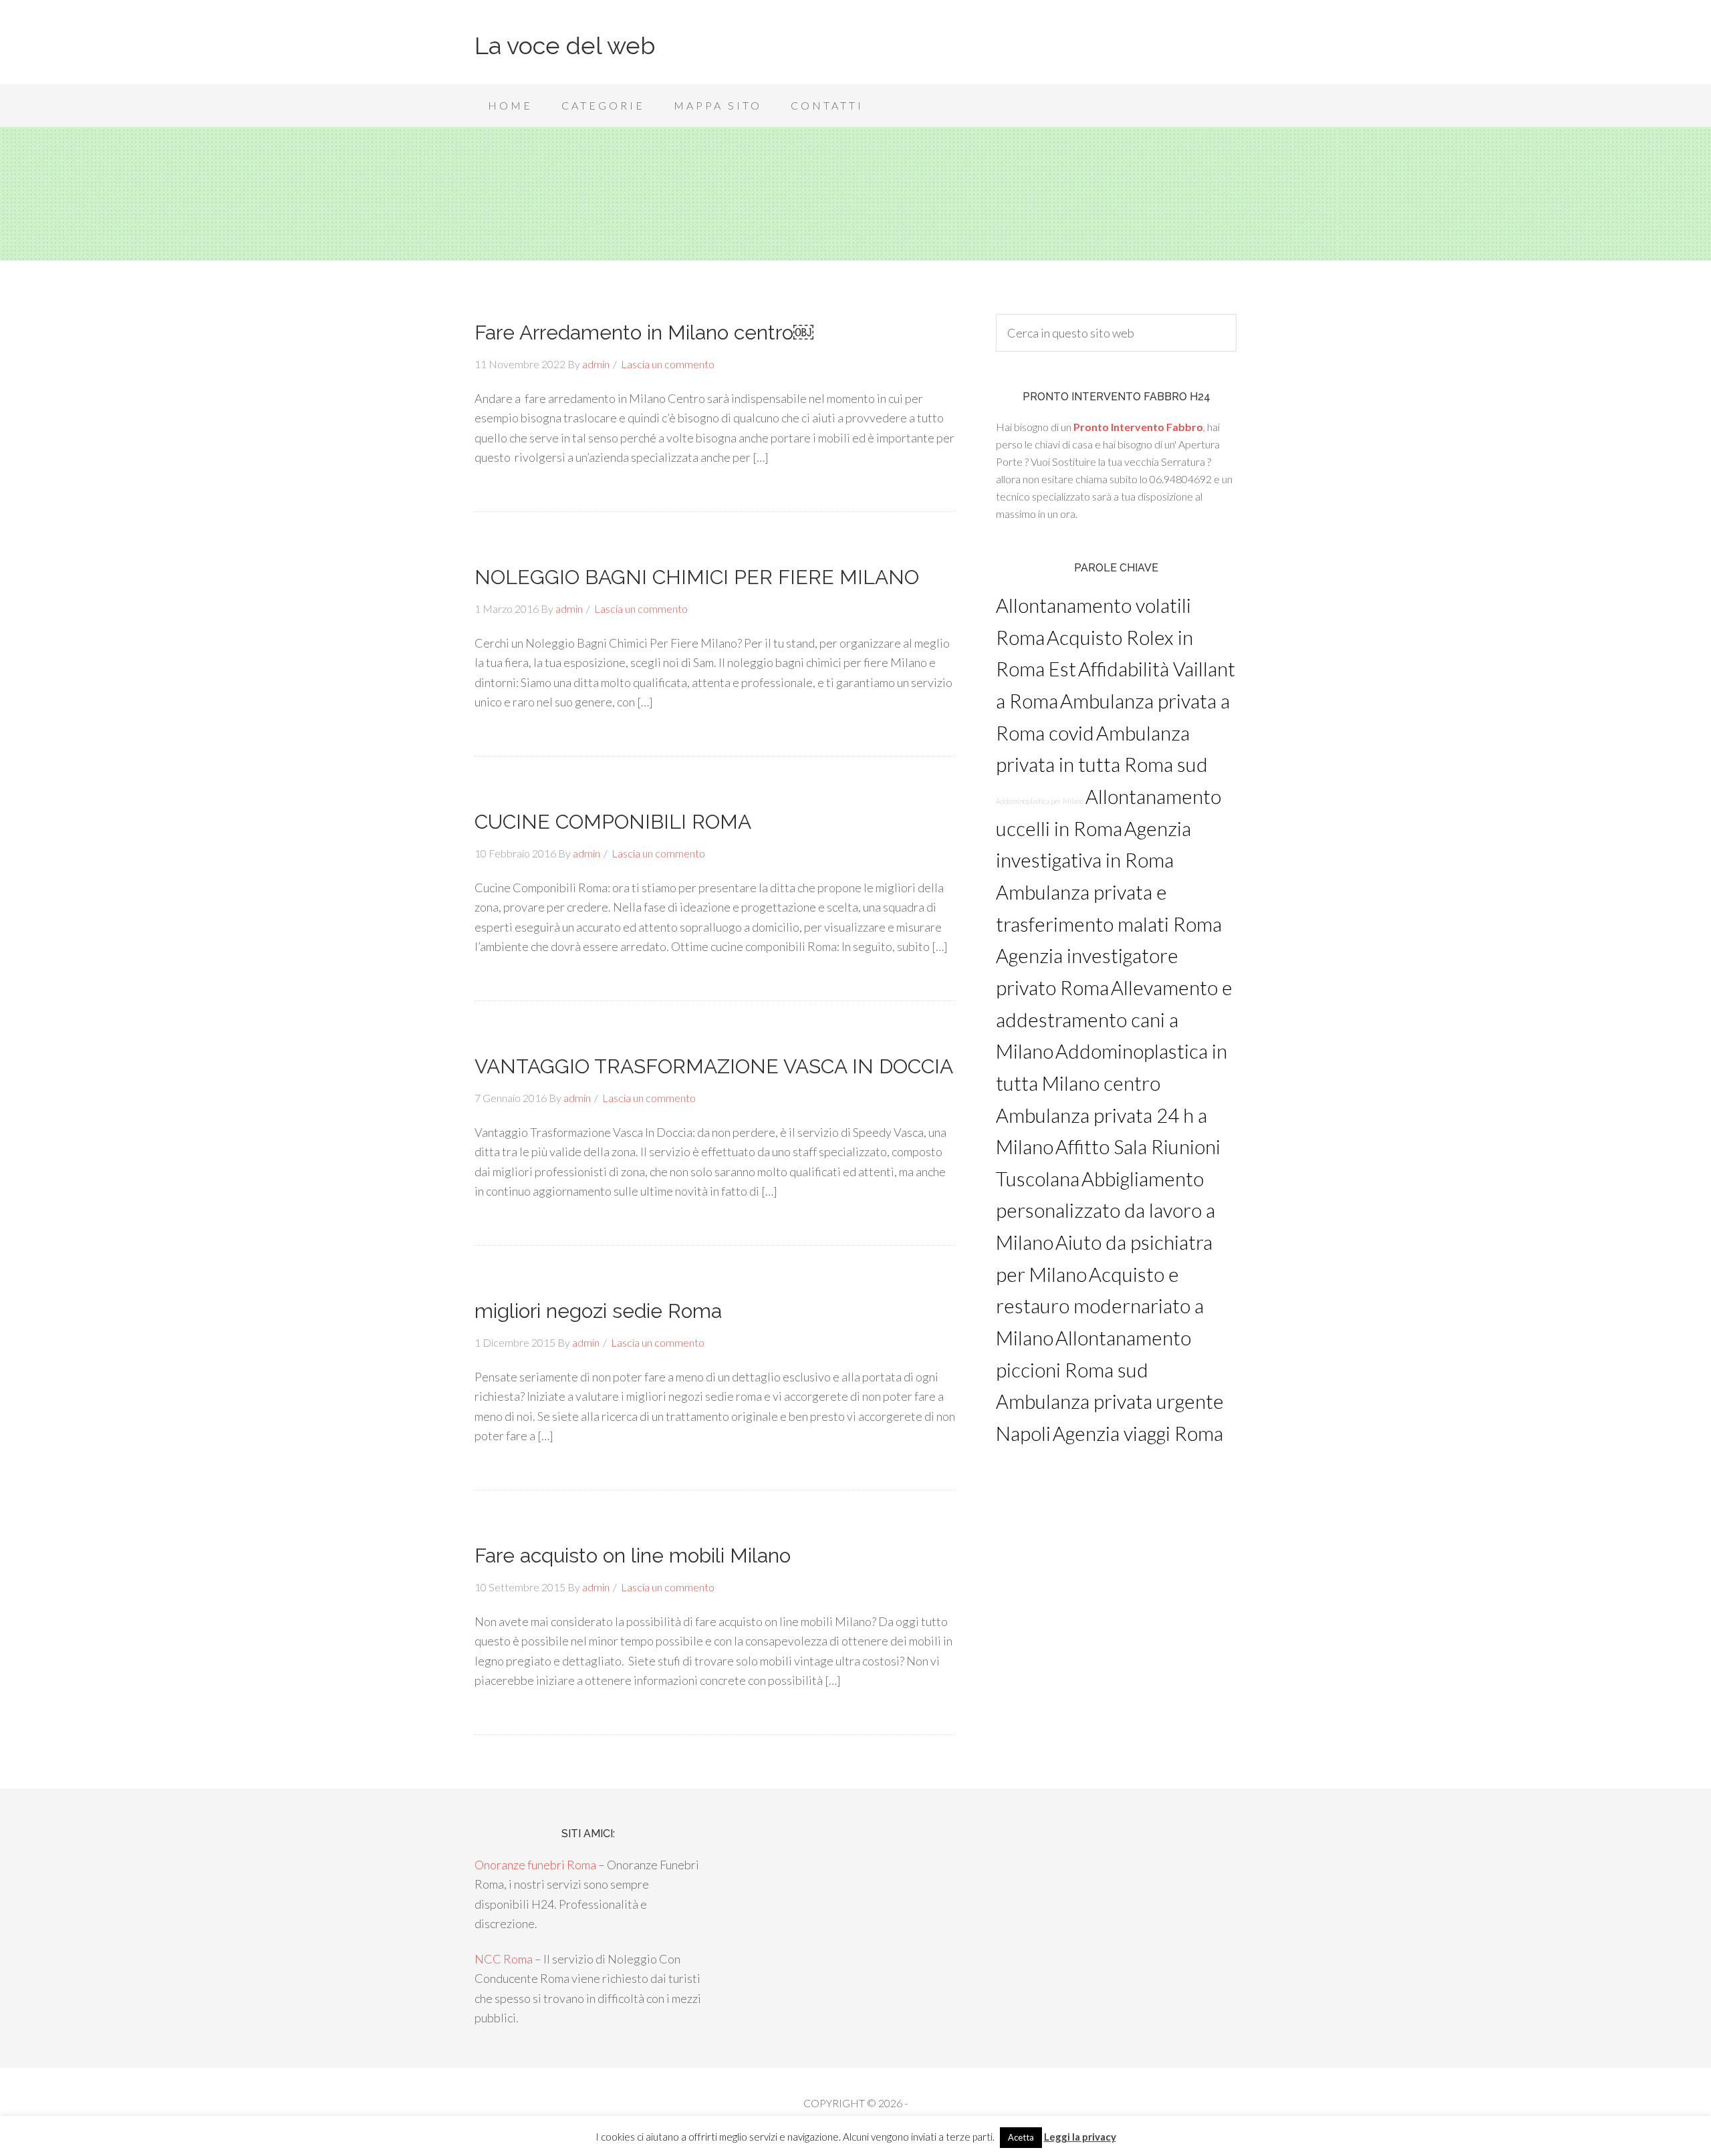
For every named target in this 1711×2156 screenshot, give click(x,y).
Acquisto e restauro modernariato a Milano (1100, 1306)
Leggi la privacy (1080, 2137)
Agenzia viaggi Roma (1138, 1433)
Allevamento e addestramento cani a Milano (1114, 1019)
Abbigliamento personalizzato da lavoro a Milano (1105, 1210)
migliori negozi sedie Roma (598, 1311)
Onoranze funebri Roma (535, 1865)
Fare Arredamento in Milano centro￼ (644, 332)
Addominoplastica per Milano (1040, 801)
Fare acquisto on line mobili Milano (633, 1556)
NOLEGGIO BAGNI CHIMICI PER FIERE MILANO (697, 577)
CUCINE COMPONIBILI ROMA (613, 822)
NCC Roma (504, 1959)
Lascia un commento (668, 364)
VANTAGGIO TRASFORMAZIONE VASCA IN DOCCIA (714, 1066)
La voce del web (565, 45)
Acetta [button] (1021, 2137)
